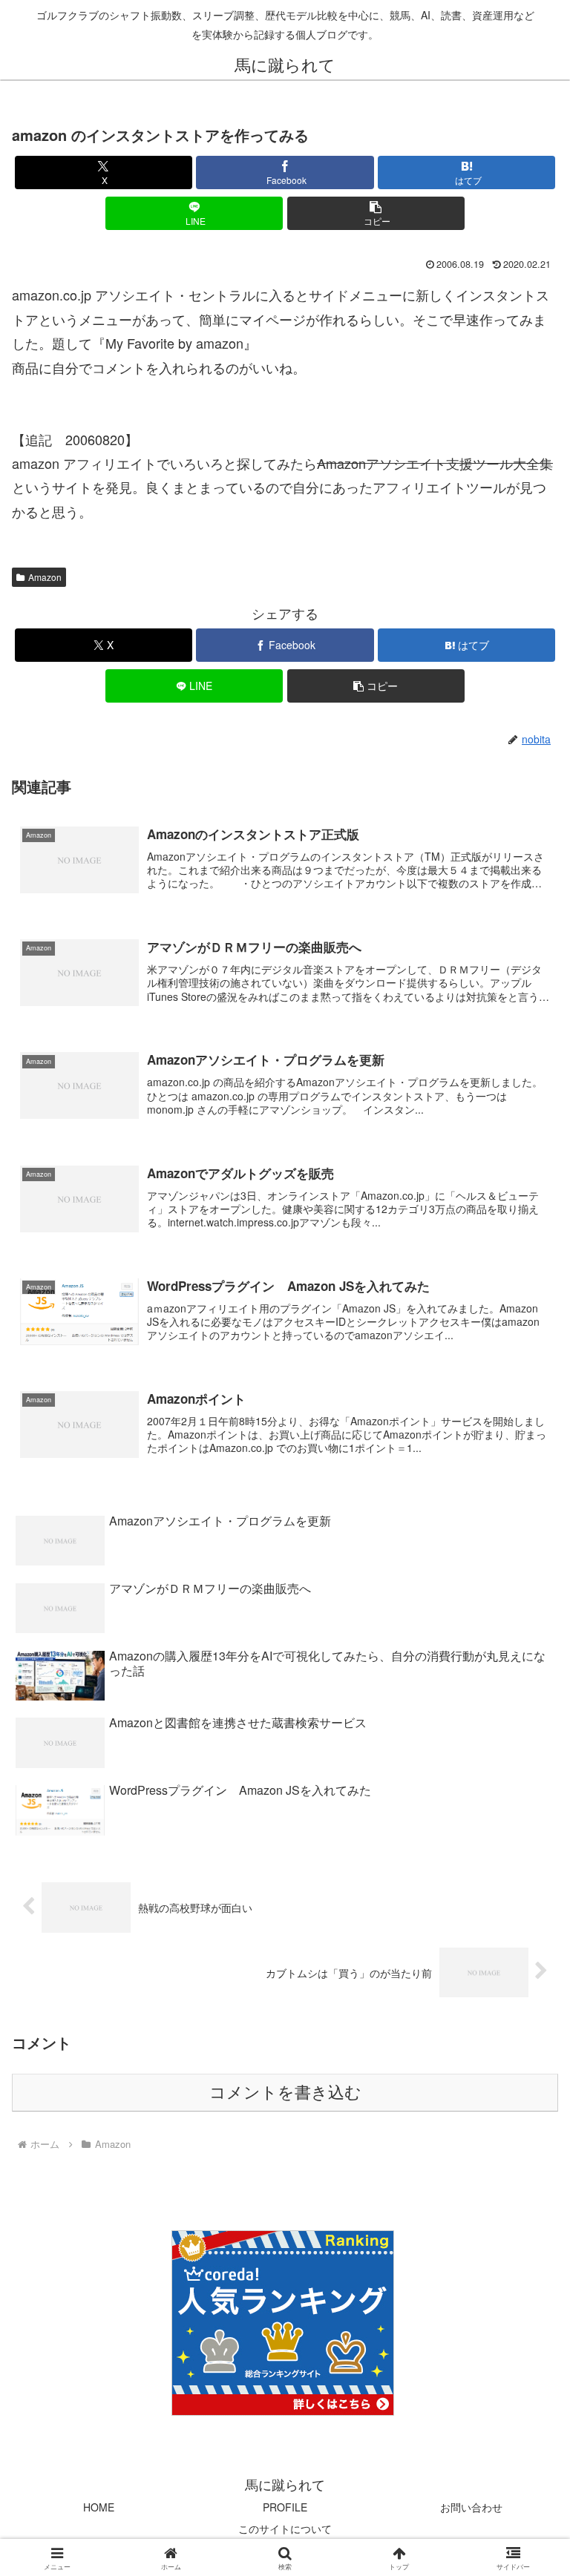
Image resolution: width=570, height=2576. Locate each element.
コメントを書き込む (285, 2093)
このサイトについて (285, 2529)
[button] (376, 213)
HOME (99, 2507)
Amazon (45, 577)
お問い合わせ (471, 2507)
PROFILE (285, 2507)
